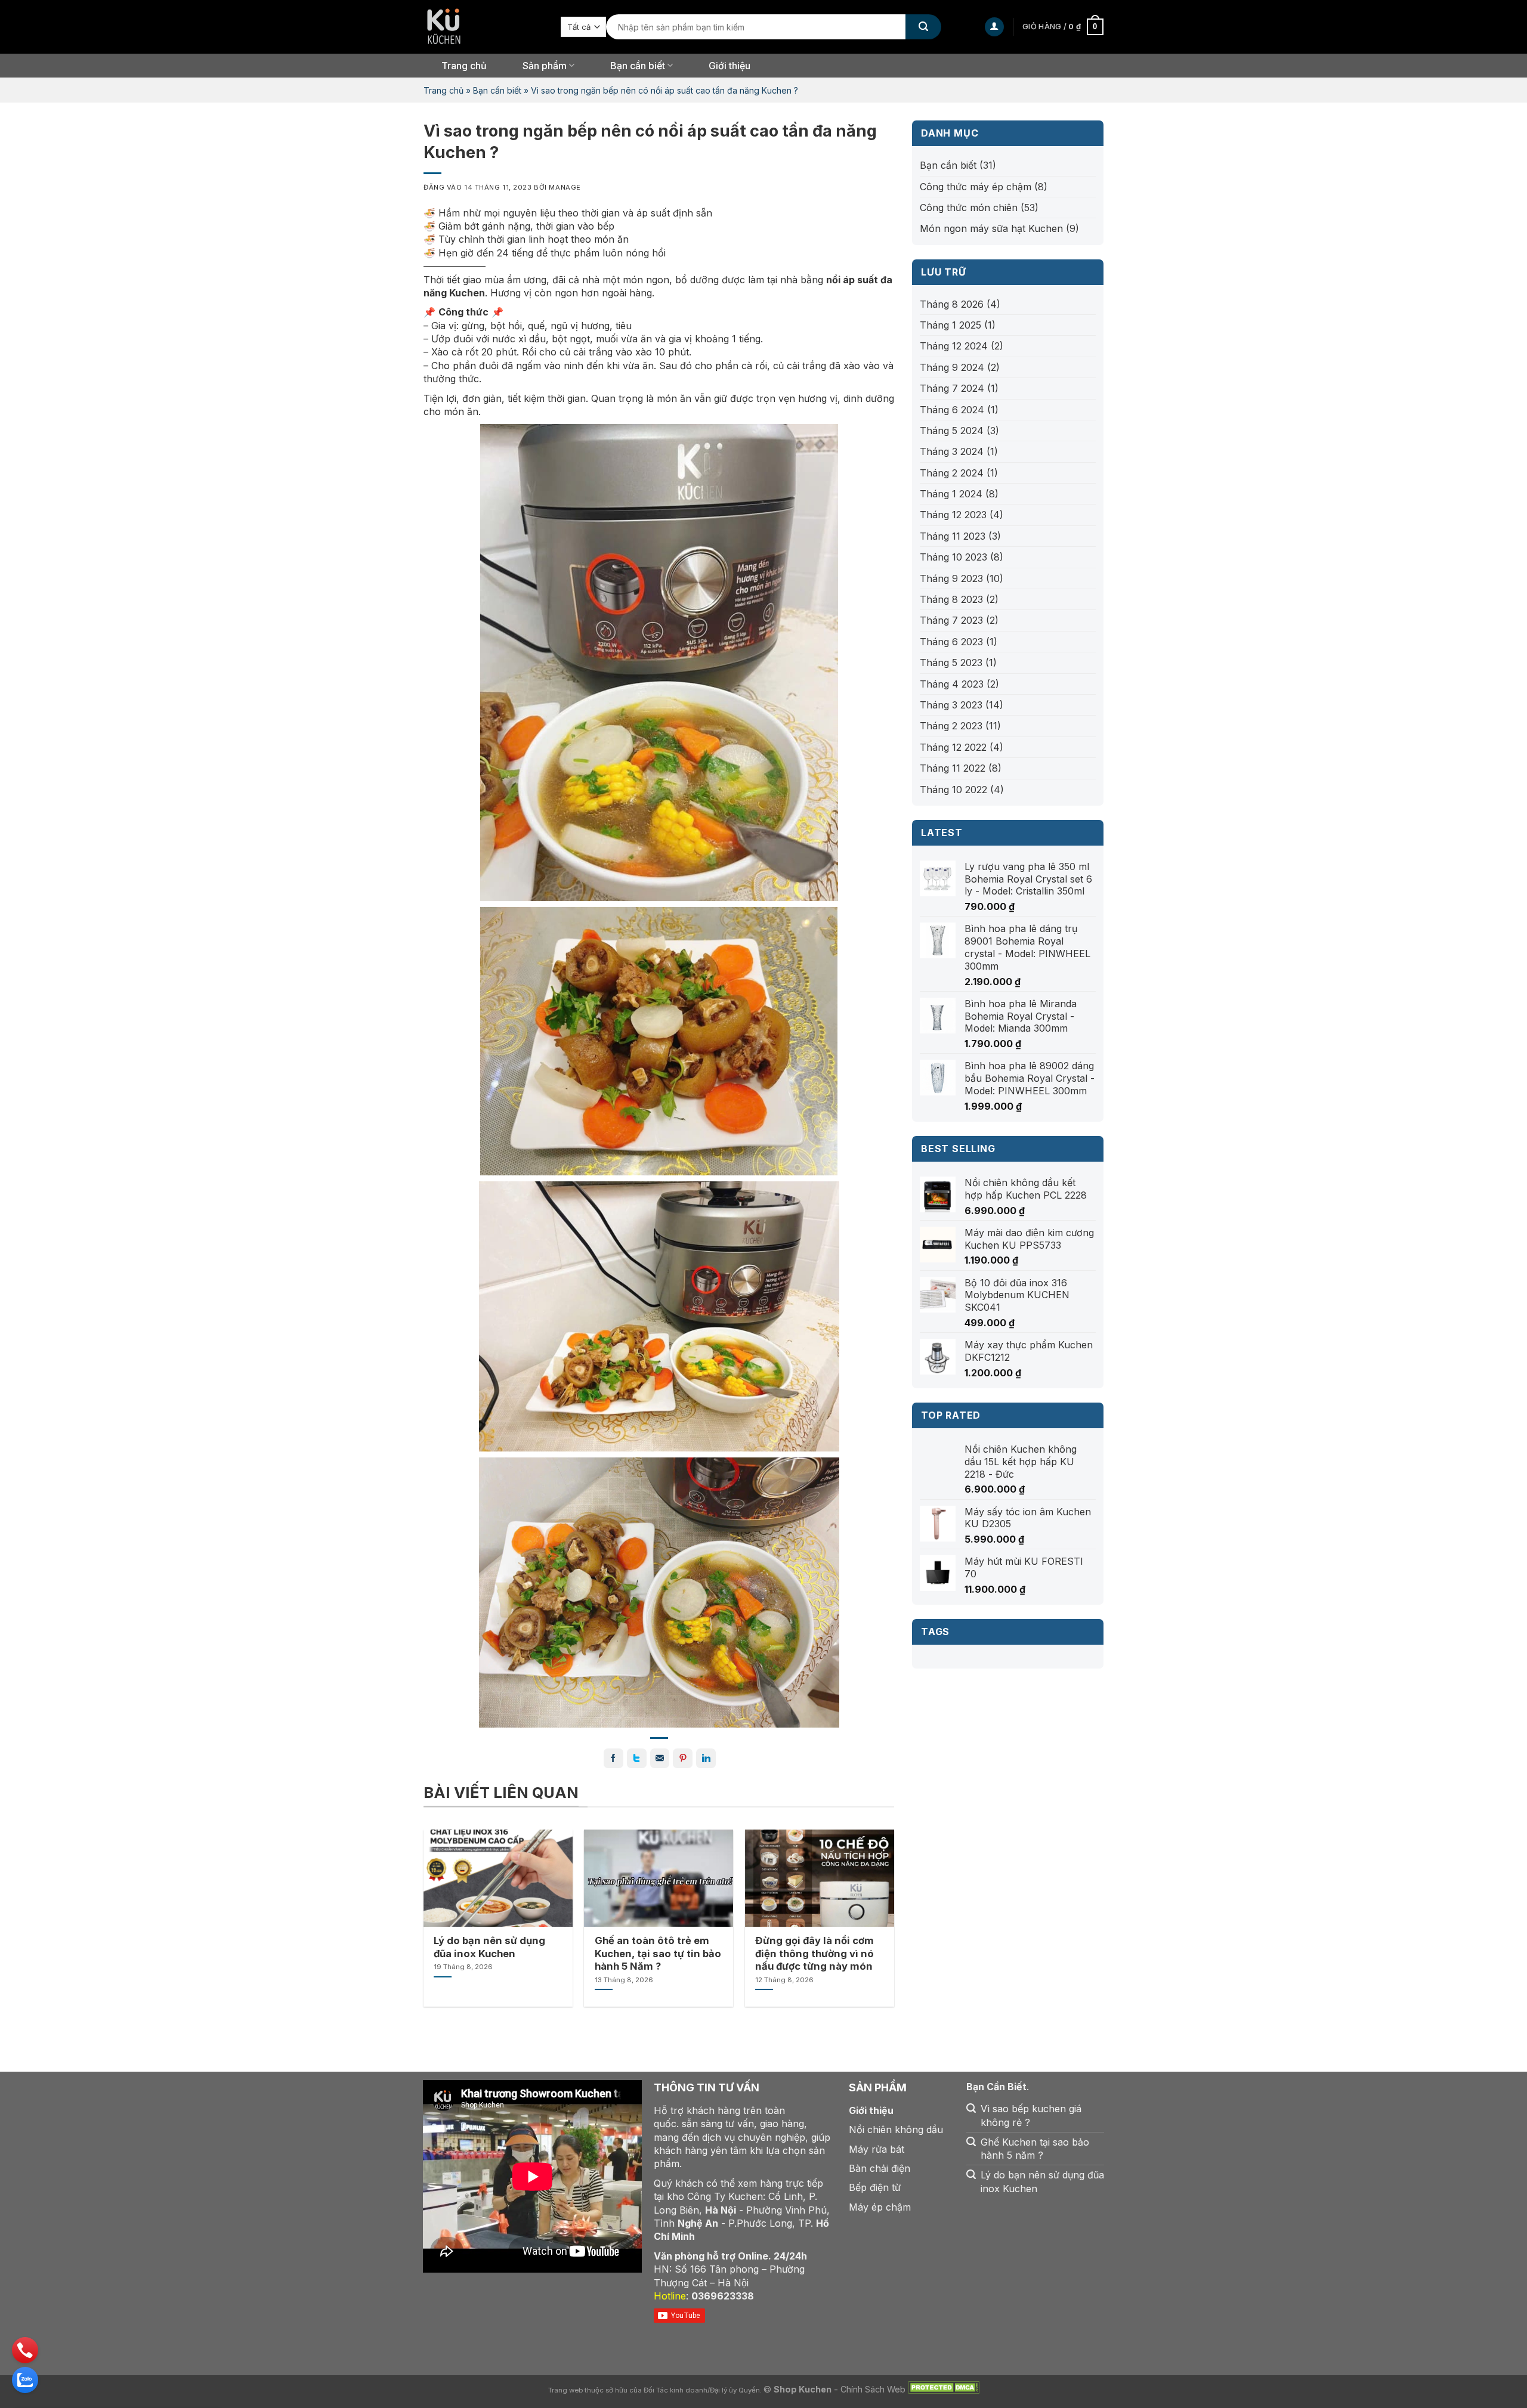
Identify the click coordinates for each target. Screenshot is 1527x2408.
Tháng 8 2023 (951, 599)
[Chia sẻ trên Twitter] (637, 1758)
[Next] (876, 1900)
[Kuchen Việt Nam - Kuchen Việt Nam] (483, 27)
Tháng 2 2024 (952, 473)
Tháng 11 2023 (953, 536)
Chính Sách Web (873, 2389)
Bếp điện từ (875, 2187)
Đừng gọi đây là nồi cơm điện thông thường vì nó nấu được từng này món (814, 1953)
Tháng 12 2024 (954, 346)
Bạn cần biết (497, 90)
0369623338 (723, 2296)
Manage (565, 187)
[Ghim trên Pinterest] (683, 1758)
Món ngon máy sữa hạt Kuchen (991, 228)
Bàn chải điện (880, 2168)
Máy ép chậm (880, 2207)
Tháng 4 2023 (952, 684)
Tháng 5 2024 (952, 431)
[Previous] (442, 1900)
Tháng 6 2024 (952, 410)
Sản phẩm (545, 66)
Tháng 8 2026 (952, 304)
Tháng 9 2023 (951, 578)
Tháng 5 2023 (951, 663)
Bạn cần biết (638, 66)
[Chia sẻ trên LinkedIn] (706, 1758)
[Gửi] (923, 27)
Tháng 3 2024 (952, 451)
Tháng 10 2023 (953, 557)
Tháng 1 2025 (950, 325)
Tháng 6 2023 (951, 642)
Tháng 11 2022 (953, 768)
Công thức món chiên (969, 208)
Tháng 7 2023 (951, 620)
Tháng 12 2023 (953, 515)
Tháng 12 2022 (953, 747)
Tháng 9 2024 (952, 367)
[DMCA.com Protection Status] (944, 2389)
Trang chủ (464, 66)
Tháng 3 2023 (951, 705)
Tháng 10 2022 (953, 790)
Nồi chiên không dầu (896, 2130)
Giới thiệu (730, 66)
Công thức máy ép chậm (976, 187)
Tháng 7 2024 (952, 388)
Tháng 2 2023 (951, 726)
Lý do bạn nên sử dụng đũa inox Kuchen (489, 1947)
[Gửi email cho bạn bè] (660, 1758)
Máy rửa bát (877, 2149)
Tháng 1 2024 (951, 494)
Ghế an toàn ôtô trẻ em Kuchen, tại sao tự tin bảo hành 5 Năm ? (658, 1953)
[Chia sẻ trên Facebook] (613, 1758)
